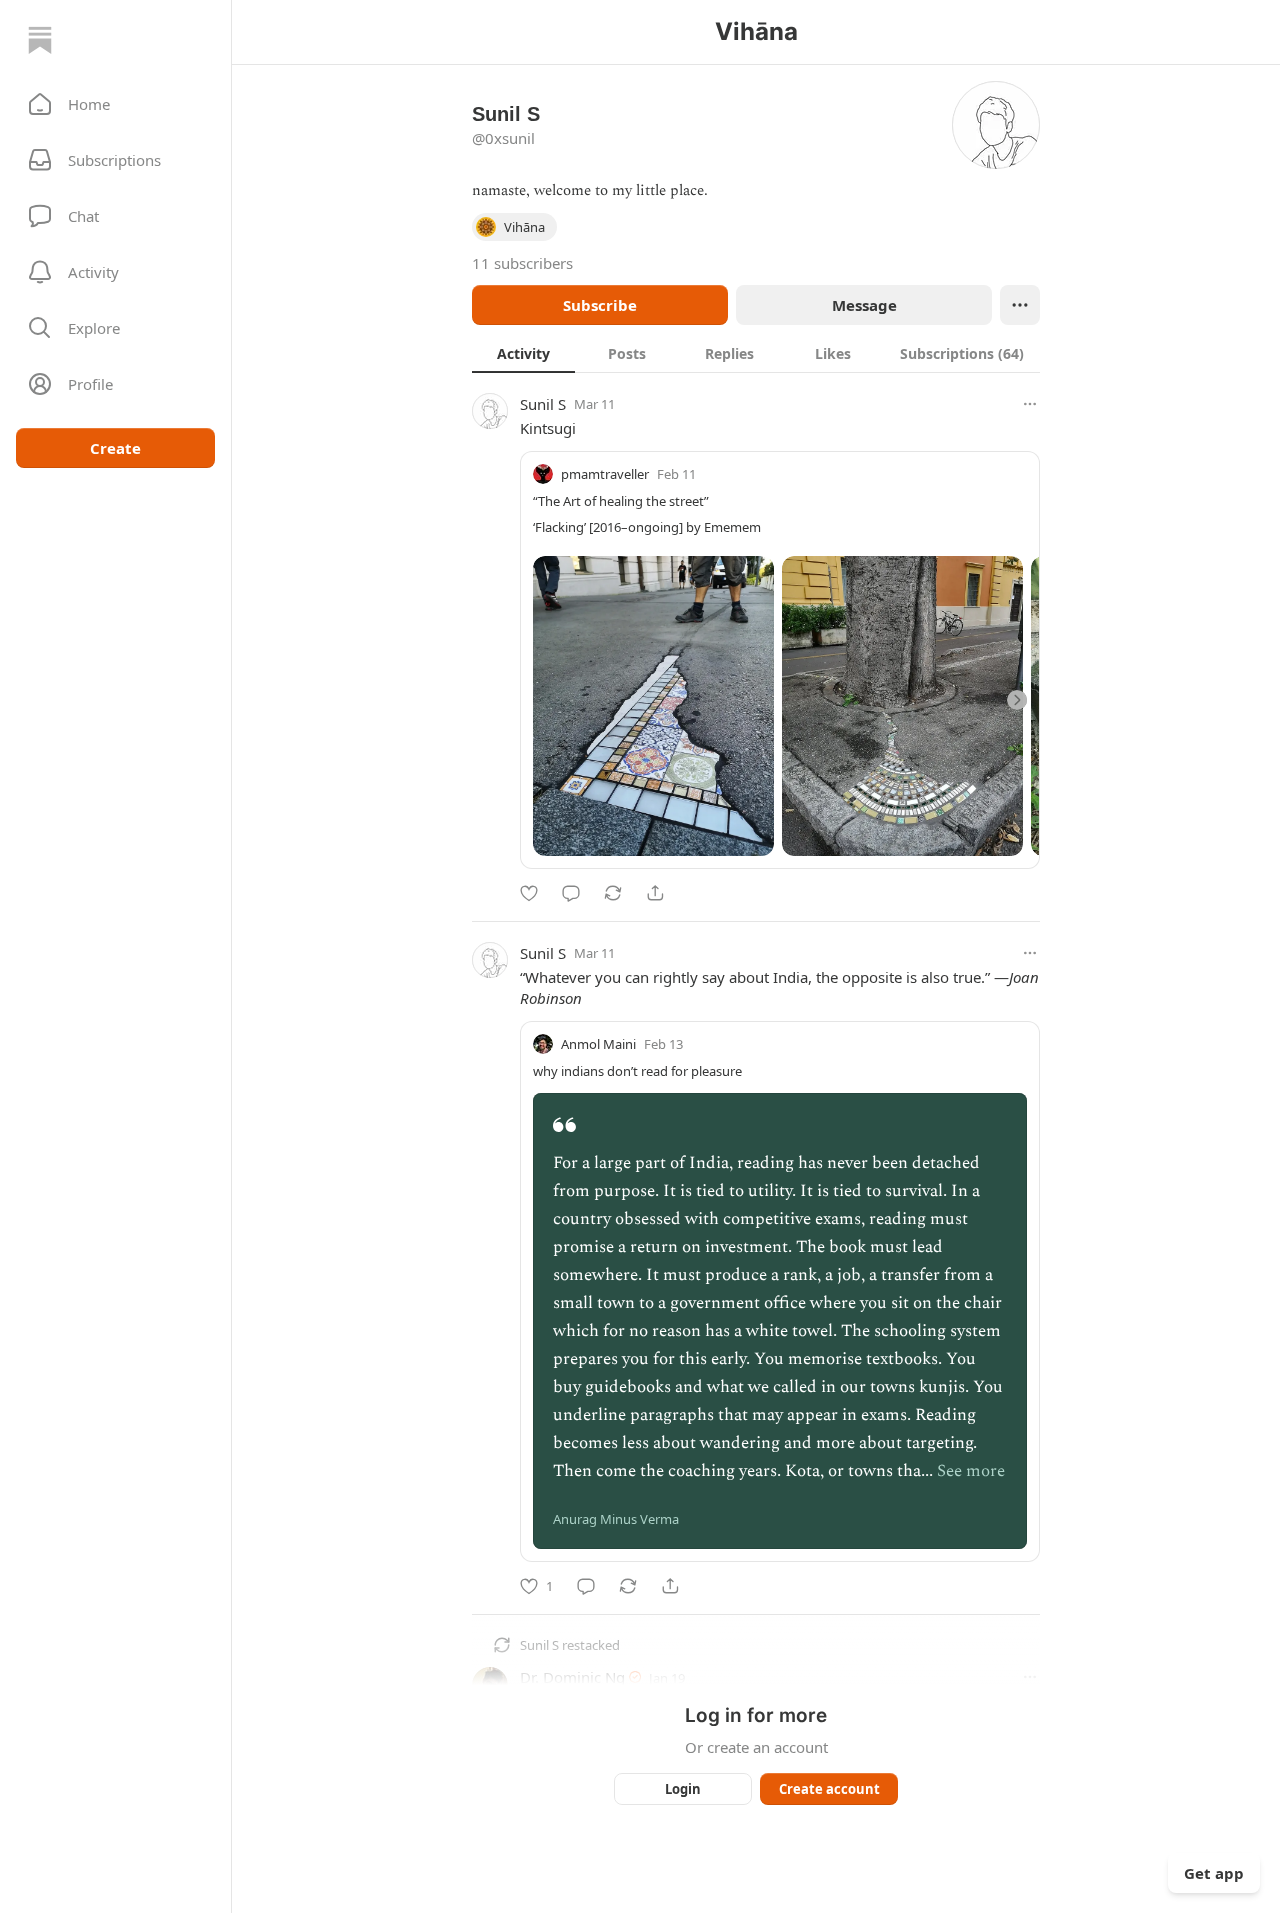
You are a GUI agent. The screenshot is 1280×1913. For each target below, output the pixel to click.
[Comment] (571, 893)
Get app (1214, 1873)
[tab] (523, 353)
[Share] (655, 893)
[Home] (40, 40)
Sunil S (543, 404)
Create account (829, 1789)
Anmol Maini (598, 1044)
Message (864, 305)
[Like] (529, 893)
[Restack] (613, 893)
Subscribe (600, 305)
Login (683, 1789)
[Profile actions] (1020, 305)
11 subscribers (522, 263)
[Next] (1017, 700)
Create (115, 448)
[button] (115, 104)
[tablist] (756, 353)
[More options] (1030, 404)
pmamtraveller (605, 474)
